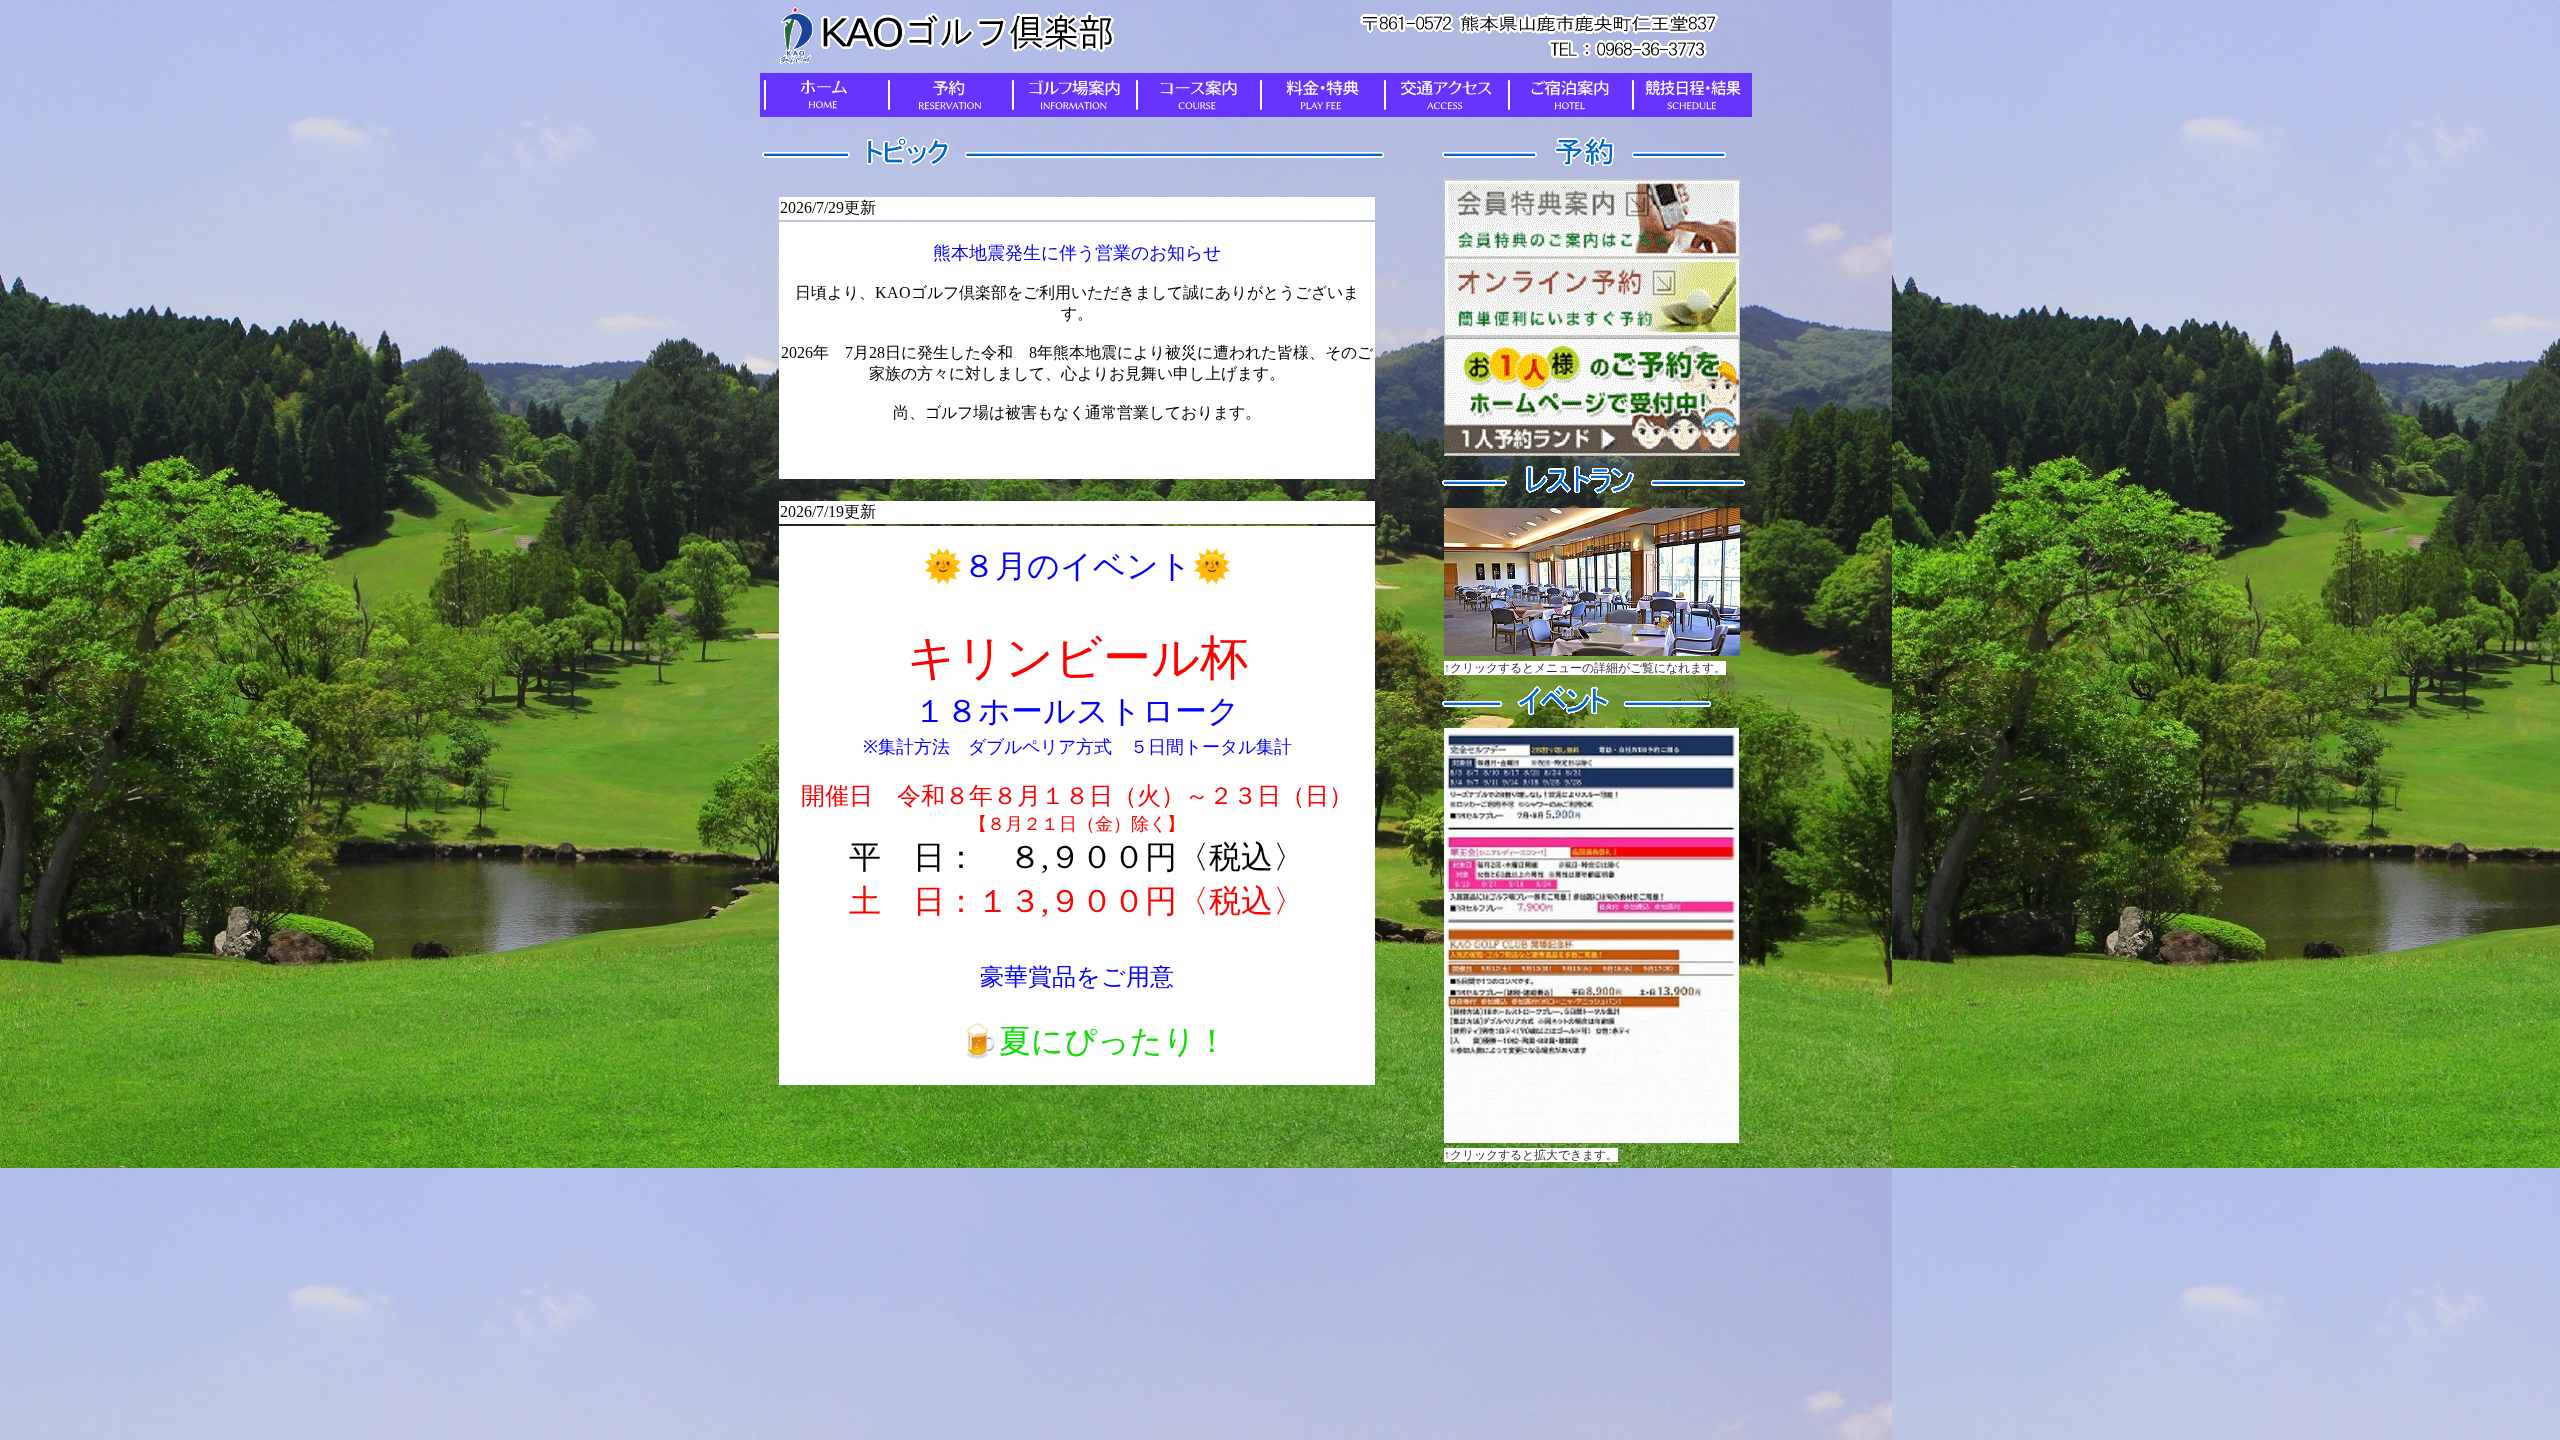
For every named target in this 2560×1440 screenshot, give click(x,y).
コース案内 (1194, 95)
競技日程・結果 (1690, 95)
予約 (946, 95)
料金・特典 (1318, 95)
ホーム (822, 95)
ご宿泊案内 (1566, 95)
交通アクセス (1442, 95)
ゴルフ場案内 (1070, 95)
